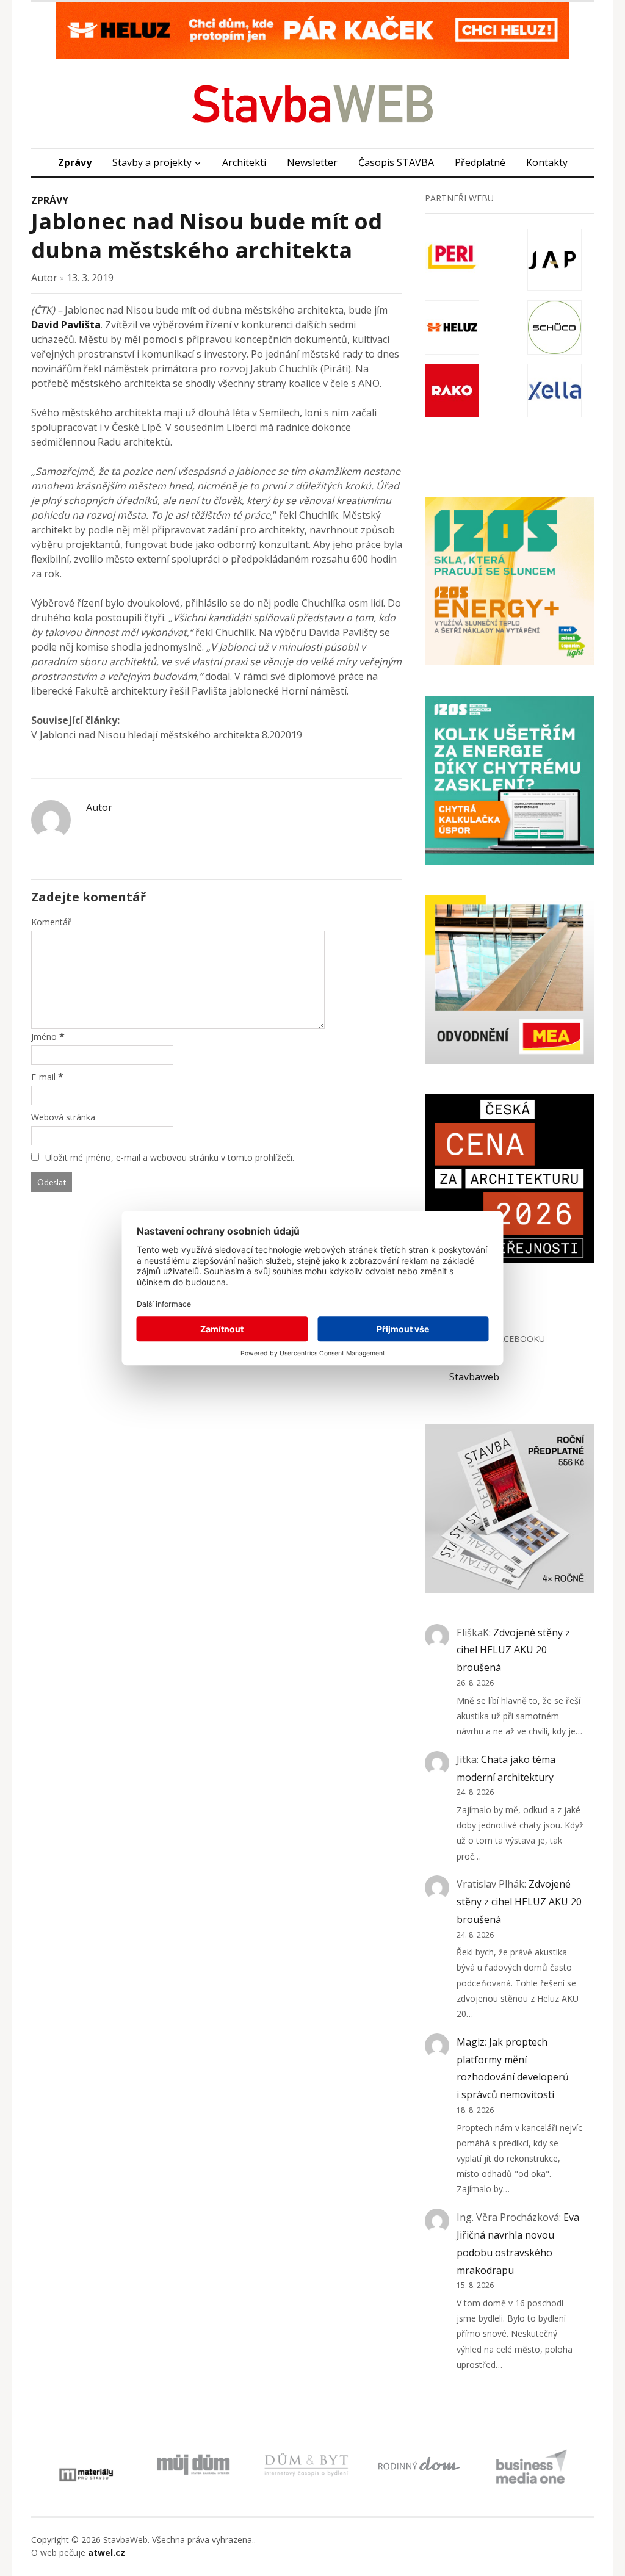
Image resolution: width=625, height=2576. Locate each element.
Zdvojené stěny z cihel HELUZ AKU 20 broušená (513, 1650)
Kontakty (547, 162)
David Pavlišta (66, 325)
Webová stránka (63, 1117)
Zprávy (75, 162)
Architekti (244, 162)
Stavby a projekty (152, 162)
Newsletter (312, 162)
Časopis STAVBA (396, 162)
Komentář (51, 922)
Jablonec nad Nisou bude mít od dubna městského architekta (207, 236)
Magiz (471, 2042)
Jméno (44, 1037)
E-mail (43, 1077)
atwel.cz (107, 2553)
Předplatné (480, 162)
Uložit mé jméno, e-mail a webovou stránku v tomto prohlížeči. (170, 1157)
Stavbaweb (474, 1377)
